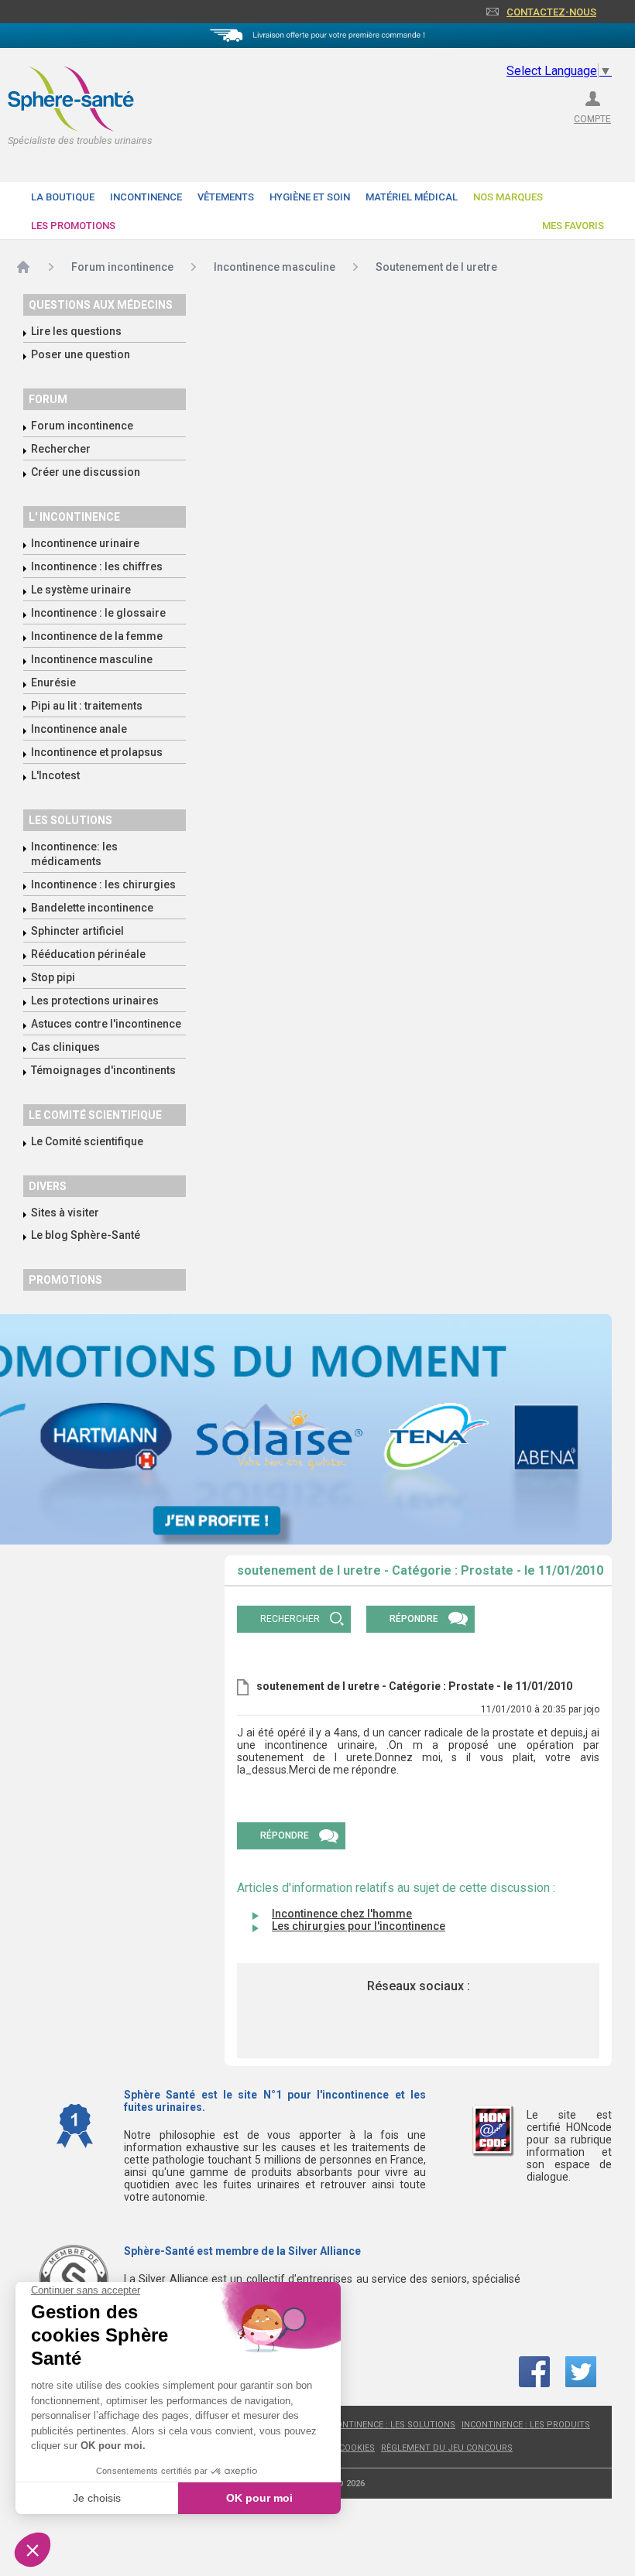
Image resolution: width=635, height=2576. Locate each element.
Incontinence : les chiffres (97, 566)
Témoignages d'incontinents (103, 1070)
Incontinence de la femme (97, 636)
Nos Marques (508, 197)
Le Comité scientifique (87, 1141)
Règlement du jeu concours (447, 2448)
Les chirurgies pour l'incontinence (359, 1926)
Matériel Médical (412, 197)
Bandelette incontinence (92, 908)
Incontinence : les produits (526, 2425)
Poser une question (81, 354)
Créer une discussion (86, 472)
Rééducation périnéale (88, 954)
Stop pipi (53, 977)
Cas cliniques (65, 1047)
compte (592, 119)
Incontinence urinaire (85, 543)
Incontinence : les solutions (389, 2425)
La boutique (63, 197)
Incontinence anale (79, 729)
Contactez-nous (551, 12)
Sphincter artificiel (77, 931)
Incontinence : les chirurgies (103, 884)
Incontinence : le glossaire (98, 613)
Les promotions (73, 226)
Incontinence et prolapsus (97, 752)
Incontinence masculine (92, 659)
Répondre (414, 1619)
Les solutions (70, 820)
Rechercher (61, 449)
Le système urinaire (81, 590)
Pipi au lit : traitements (87, 706)
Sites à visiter (65, 1213)
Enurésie (53, 682)
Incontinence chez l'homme (342, 1914)
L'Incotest (55, 775)
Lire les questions (76, 331)
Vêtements (226, 197)
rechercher (290, 1619)
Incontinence (146, 197)
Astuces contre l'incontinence (106, 1024)
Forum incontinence (82, 426)
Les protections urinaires (95, 1001)
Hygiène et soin (310, 197)
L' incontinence (74, 517)
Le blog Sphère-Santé (86, 1235)
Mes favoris (573, 226)
